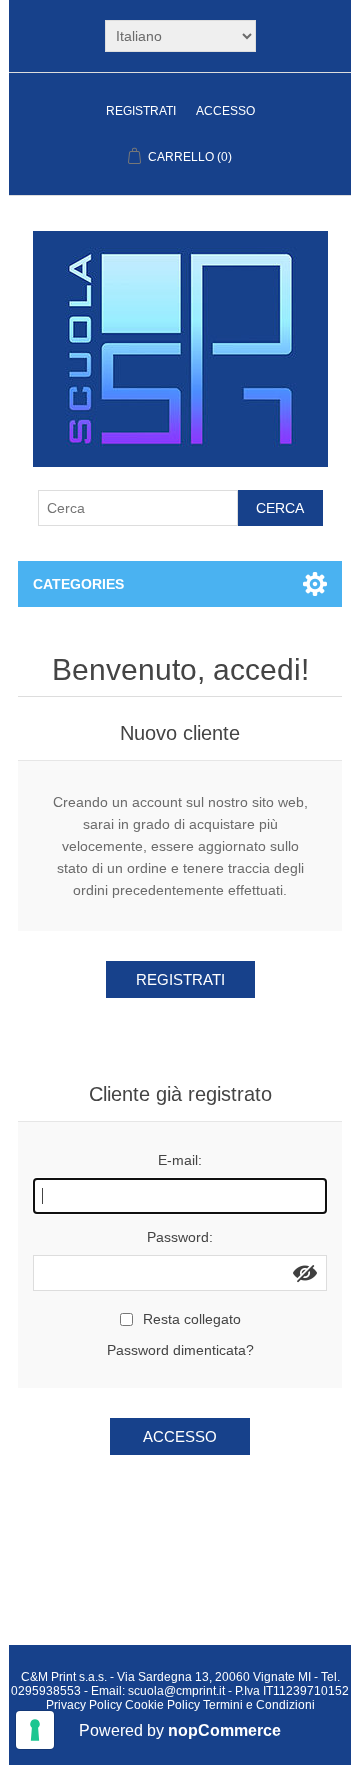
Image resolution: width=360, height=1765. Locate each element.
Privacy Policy (84, 1705)
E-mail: (180, 1160)
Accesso (225, 111)
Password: (180, 1237)
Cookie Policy (162, 1705)
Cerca (280, 508)
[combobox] (138, 508)
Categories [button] (78, 584)
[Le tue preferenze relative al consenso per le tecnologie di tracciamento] (35, 1730)
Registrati (141, 111)
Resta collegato (192, 1319)
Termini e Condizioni (259, 1705)
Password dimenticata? (180, 1350)
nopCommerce (224, 1730)
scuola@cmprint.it (176, 1691)
